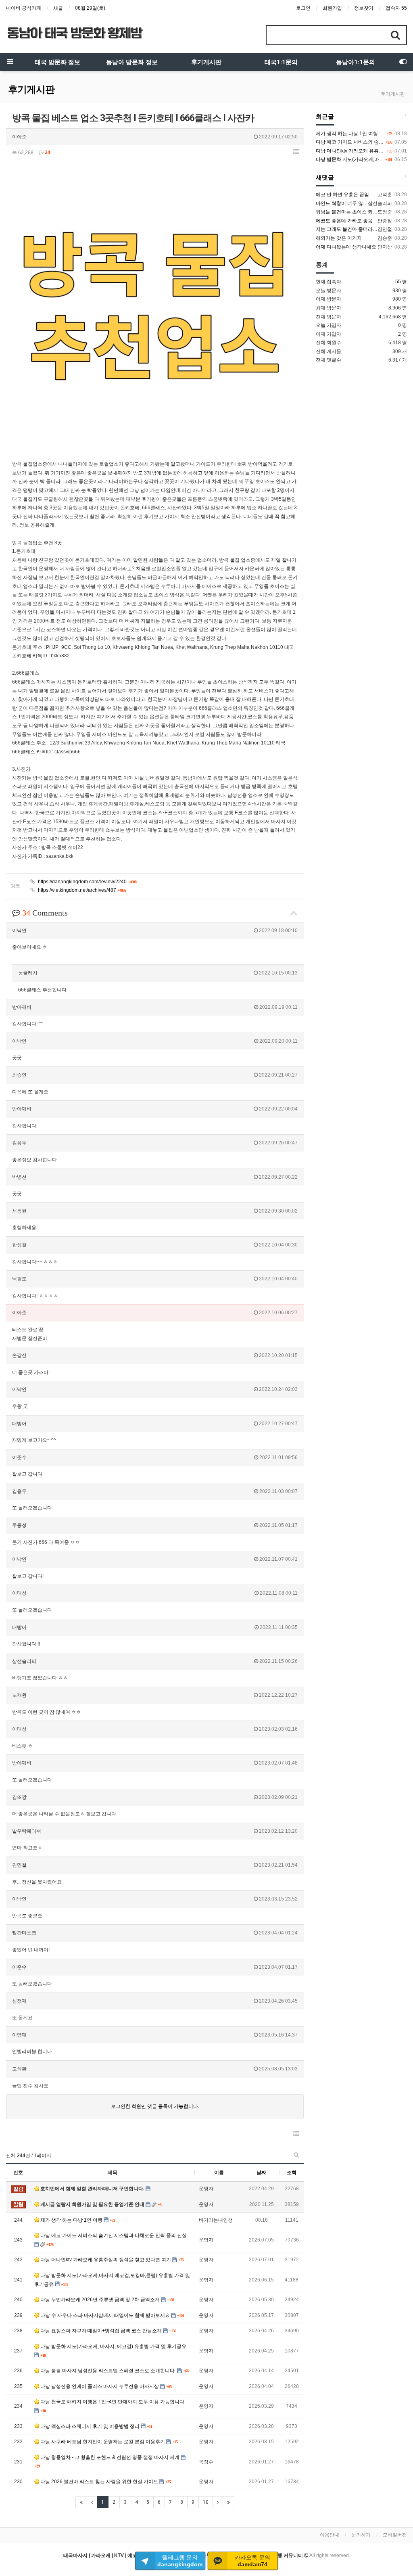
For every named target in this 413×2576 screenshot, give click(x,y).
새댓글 (325, 178)
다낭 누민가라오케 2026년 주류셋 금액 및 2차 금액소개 (100, 2300)
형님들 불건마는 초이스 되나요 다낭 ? (357, 212)
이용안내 (330, 2535)
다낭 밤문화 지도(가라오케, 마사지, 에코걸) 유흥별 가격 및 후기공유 (113, 2346)
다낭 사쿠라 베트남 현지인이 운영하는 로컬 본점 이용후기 (103, 2442)
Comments (45, 913)
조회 (292, 2172)
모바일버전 (395, 2535)
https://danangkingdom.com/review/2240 (87, 882)
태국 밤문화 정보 (57, 62)
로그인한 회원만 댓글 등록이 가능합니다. (155, 2106)
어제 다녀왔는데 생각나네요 (346, 247)
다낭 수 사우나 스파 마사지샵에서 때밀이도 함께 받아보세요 (105, 2315)
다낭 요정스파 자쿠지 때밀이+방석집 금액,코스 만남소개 (101, 2331)
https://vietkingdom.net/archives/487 (81, 890)
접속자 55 (396, 8)
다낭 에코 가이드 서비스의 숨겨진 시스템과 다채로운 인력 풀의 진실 (113, 2235)
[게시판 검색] (296, 2155)
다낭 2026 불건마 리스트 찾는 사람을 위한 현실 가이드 (99, 2482)
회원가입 (332, 8)
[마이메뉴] (403, 62)
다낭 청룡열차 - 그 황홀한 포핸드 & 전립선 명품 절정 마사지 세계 (110, 2457)
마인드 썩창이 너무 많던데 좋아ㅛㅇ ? (357, 203)
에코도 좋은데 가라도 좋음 (344, 221)
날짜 (261, 2172)
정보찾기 (364, 8)
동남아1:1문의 (356, 62)
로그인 (303, 8)
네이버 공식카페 (24, 8)
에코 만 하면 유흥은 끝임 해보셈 (350, 194)
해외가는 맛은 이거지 (339, 238)
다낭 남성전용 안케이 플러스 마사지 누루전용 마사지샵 (100, 2386)
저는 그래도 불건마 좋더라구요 (349, 229)
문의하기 (361, 2535)
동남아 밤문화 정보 (132, 62)
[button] (296, 152)
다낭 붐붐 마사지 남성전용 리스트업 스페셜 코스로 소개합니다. (108, 2371)
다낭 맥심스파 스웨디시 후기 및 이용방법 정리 (90, 2426)
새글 (58, 8)
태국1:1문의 (281, 62)
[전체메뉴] (10, 62)
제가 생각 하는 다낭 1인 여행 (71, 2220)
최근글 (325, 117)
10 (206, 2502)
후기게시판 (206, 62)
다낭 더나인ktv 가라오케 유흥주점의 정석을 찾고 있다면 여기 (106, 2260)
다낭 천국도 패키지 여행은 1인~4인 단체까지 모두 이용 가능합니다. (112, 2402)
